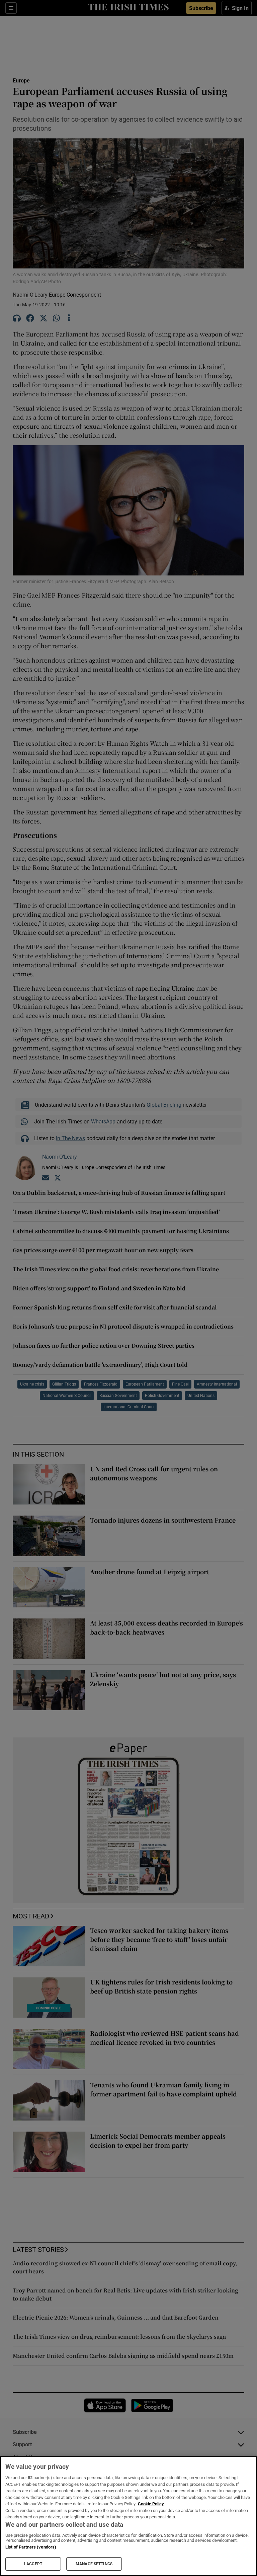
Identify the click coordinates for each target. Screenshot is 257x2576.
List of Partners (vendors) (31, 2547)
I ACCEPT (33, 2564)
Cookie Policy (151, 2504)
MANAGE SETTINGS (94, 2564)
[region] (128, 2516)
